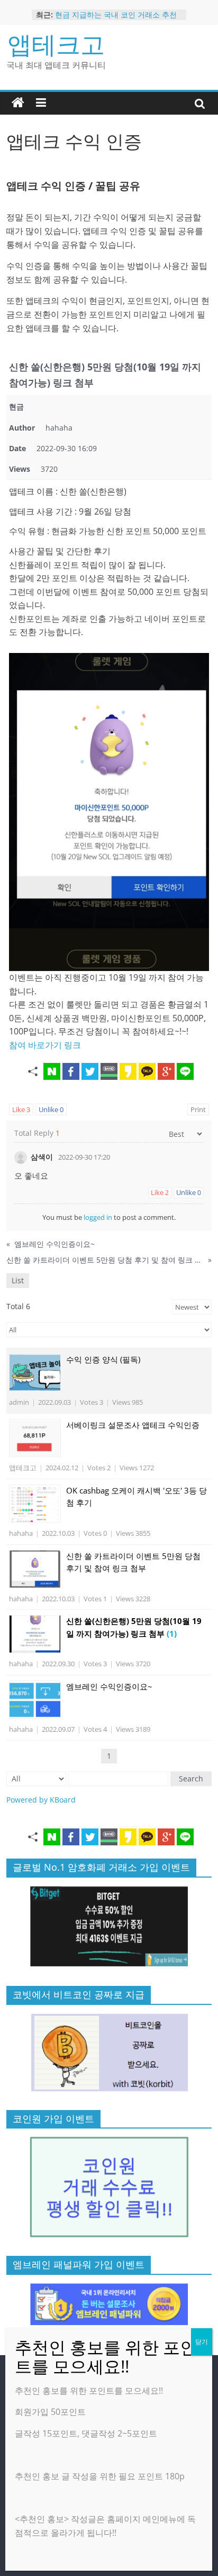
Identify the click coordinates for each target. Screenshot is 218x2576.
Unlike (51, 1109)
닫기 (202, 2342)
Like (21, 1109)
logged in (98, 1217)
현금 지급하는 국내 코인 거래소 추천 (116, 15)
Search (191, 1779)
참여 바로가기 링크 (45, 1045)
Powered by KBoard (41, 1800)
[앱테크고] (18, 103)
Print (198, 1109)
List (18, 1280)
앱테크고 (56, 44)
